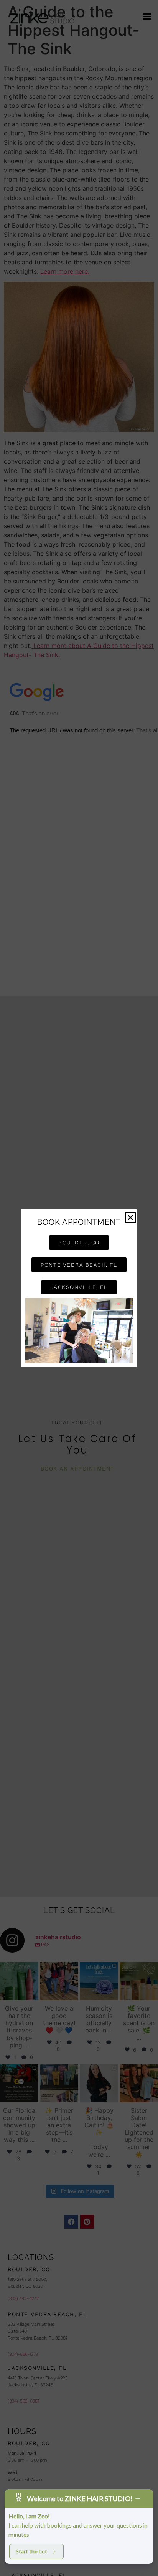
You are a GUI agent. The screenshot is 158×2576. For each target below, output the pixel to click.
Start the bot (31, 2551)
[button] (130, 1218)
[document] (79, 1288)
